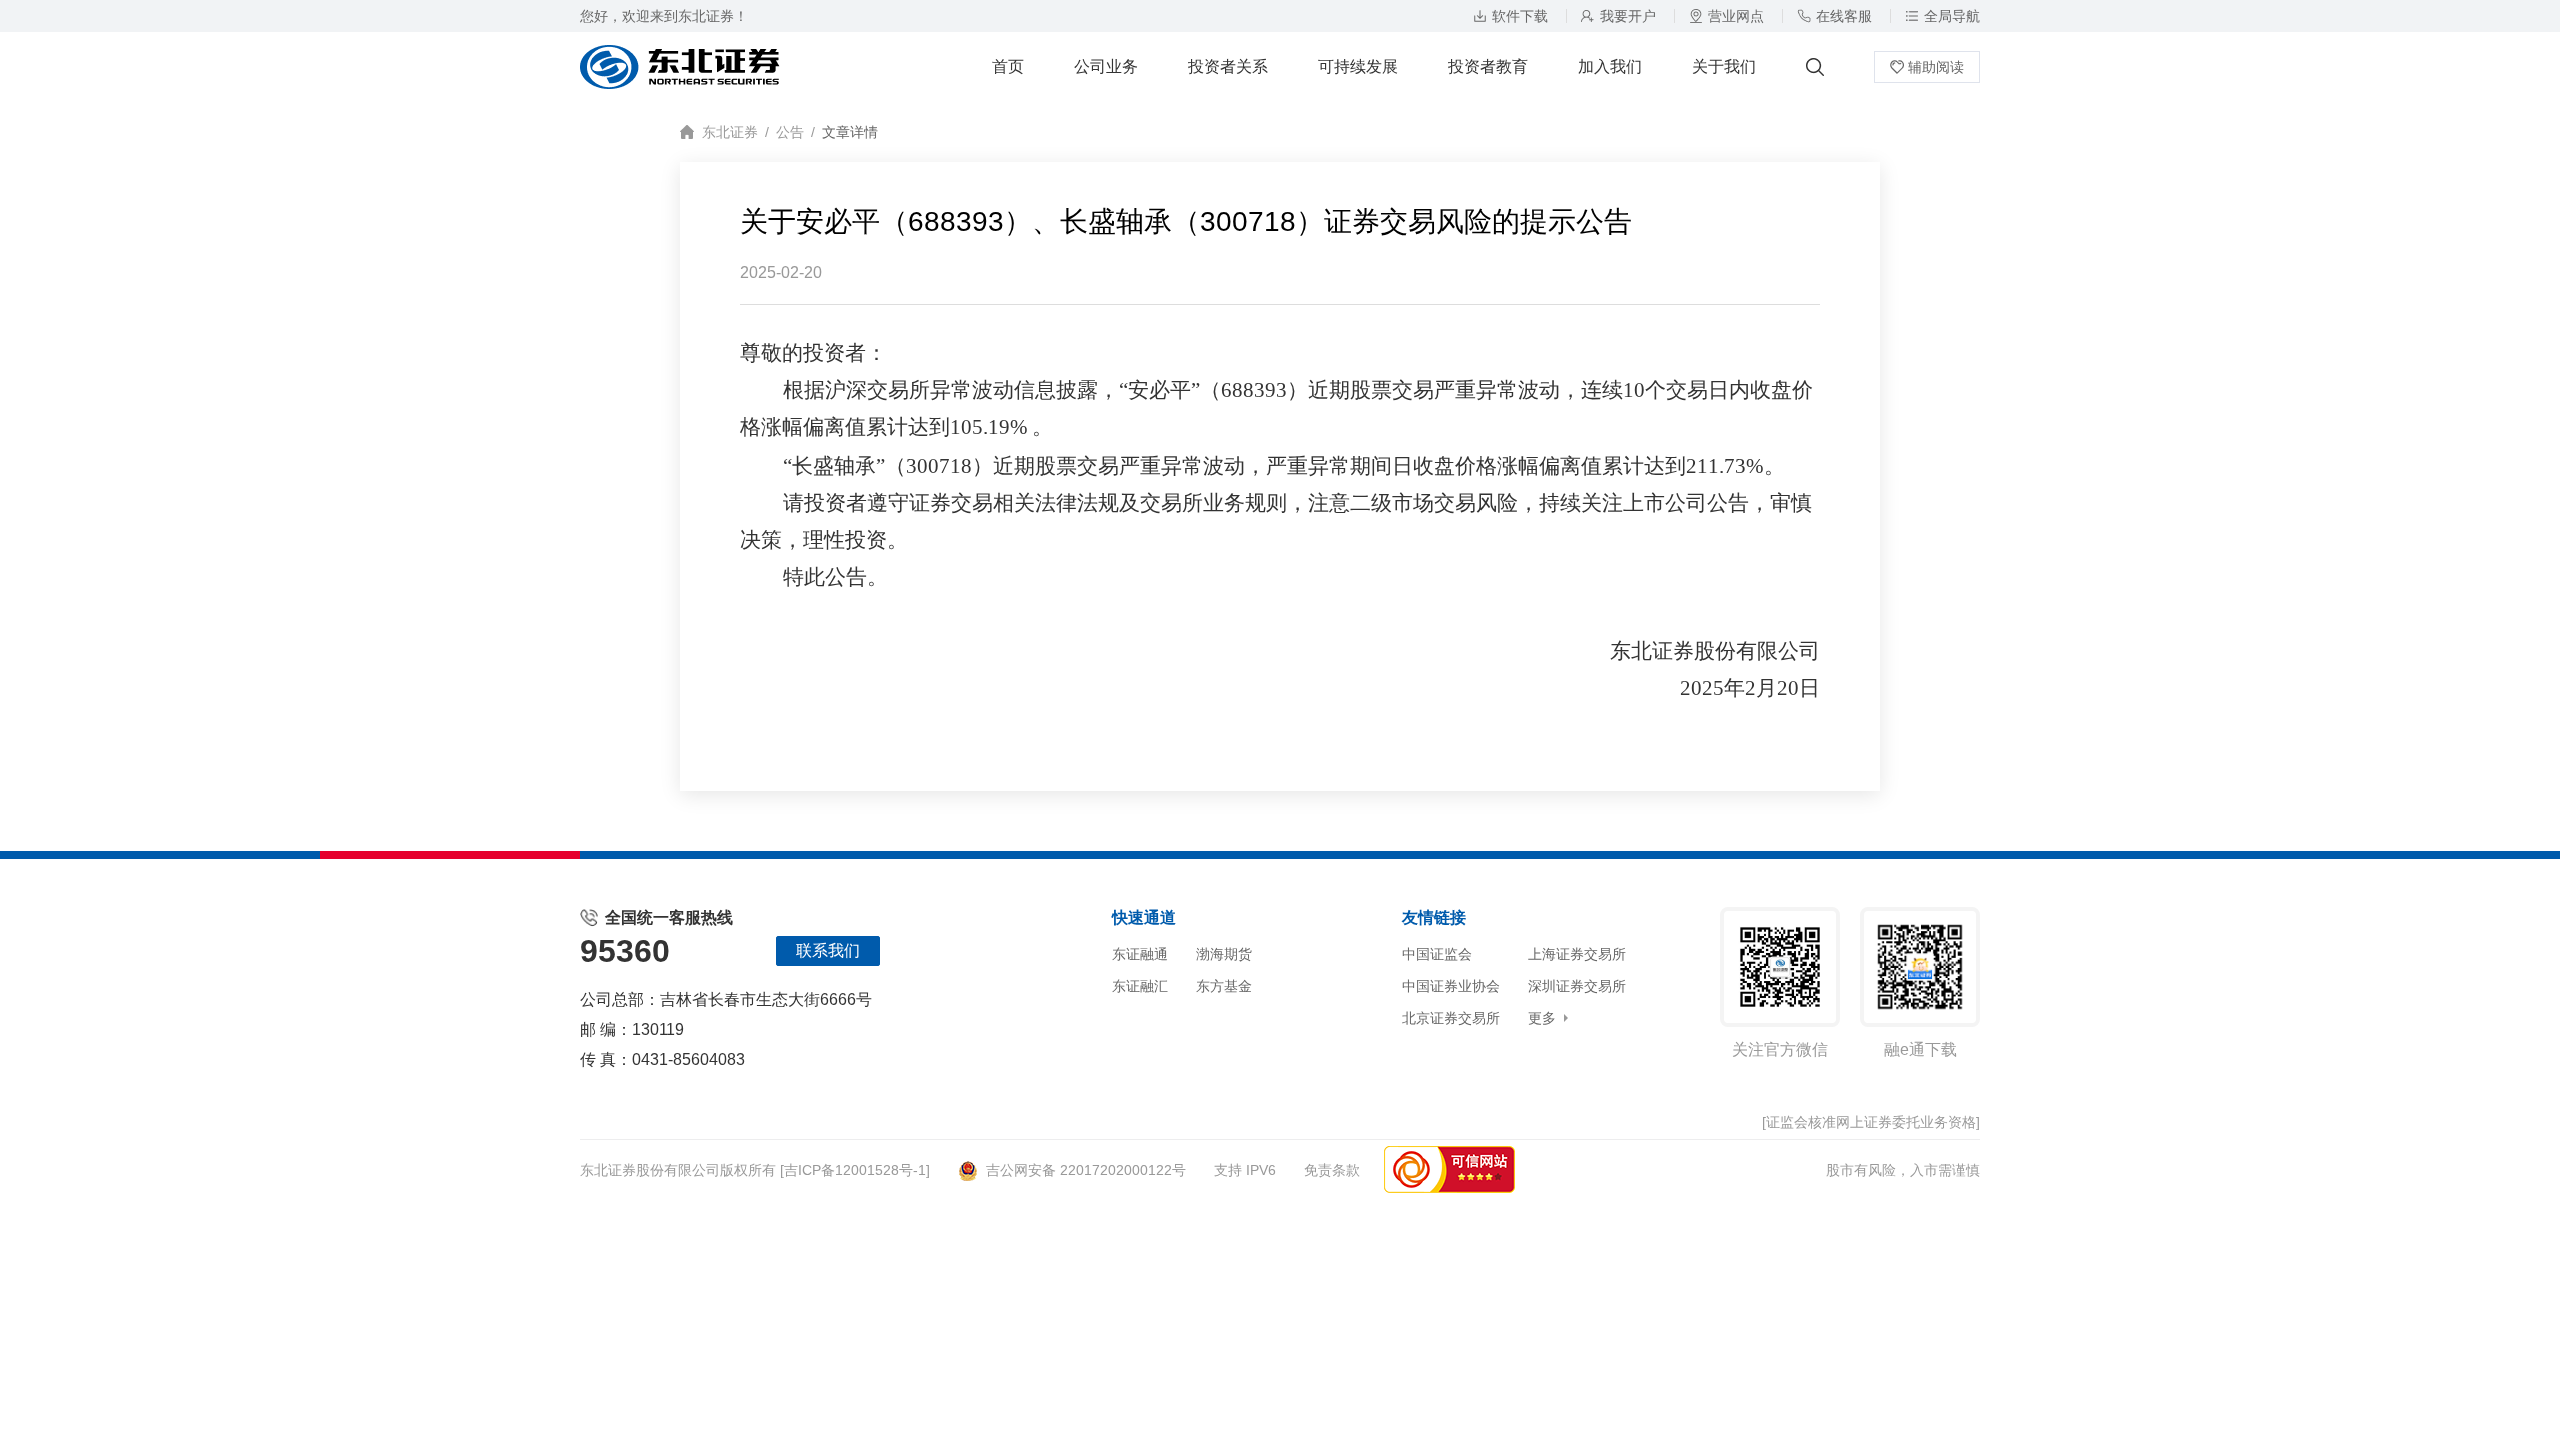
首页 (1008, 66)
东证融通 (1140, 954)
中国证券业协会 (1451, 986)
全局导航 (1952, 16)
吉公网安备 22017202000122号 (1086, 1170)
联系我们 (828, 950)
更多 (1542, 1018)
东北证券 (730, 132)
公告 (790, 132)
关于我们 (1724, 66)
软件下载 (1520, 16)
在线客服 (1844, 16)
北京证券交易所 (1451, 1018)
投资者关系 (1228, 66)
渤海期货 (1224, 954)
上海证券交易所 (1577, 954)
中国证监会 (1437, 954)
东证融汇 (1140, 986)
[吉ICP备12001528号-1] (855, 1170)
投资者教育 (1488, 66)
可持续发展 (1358, 66)
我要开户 (1628, 16)
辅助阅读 (1936, 67)
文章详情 (850, 132)
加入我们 (1610, 66)
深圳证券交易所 (1577, 986)
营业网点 (1736, 16)
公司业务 (1106, 66)
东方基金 (1224, 986)
